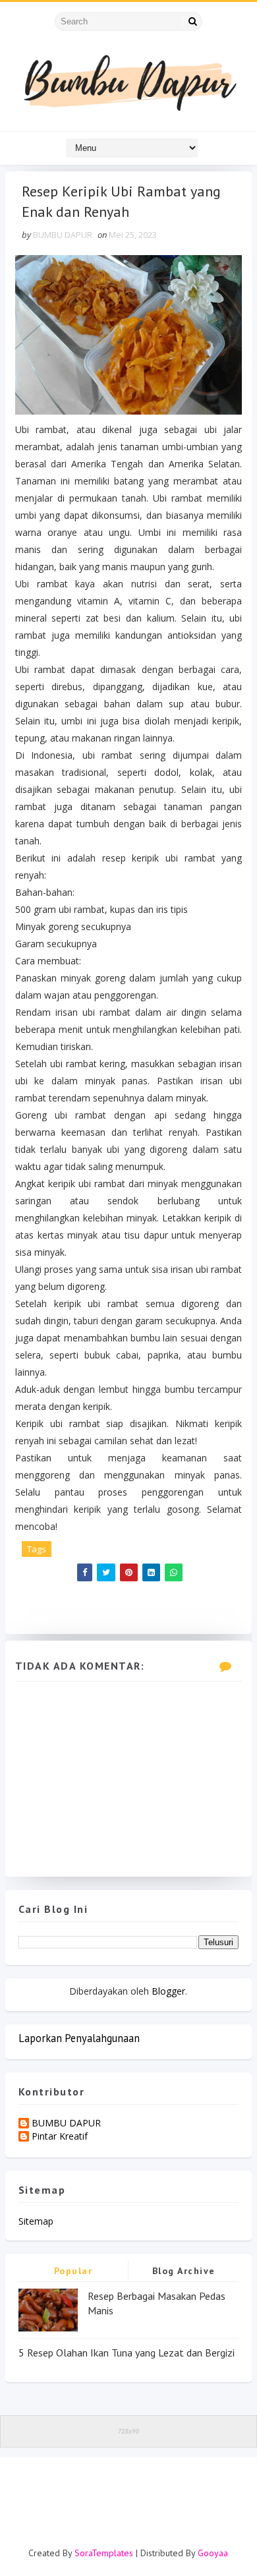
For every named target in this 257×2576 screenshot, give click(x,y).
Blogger (168, 1991)
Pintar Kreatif (60, 2137)
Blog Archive (184, 2271)
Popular (73, 2271)
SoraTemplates (104, 2553)
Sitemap (36, 2221)
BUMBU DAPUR (66, 2123)
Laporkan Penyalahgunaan (79, 2038)
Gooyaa (213, 2553)
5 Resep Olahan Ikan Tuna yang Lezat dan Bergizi (127, 2353)
